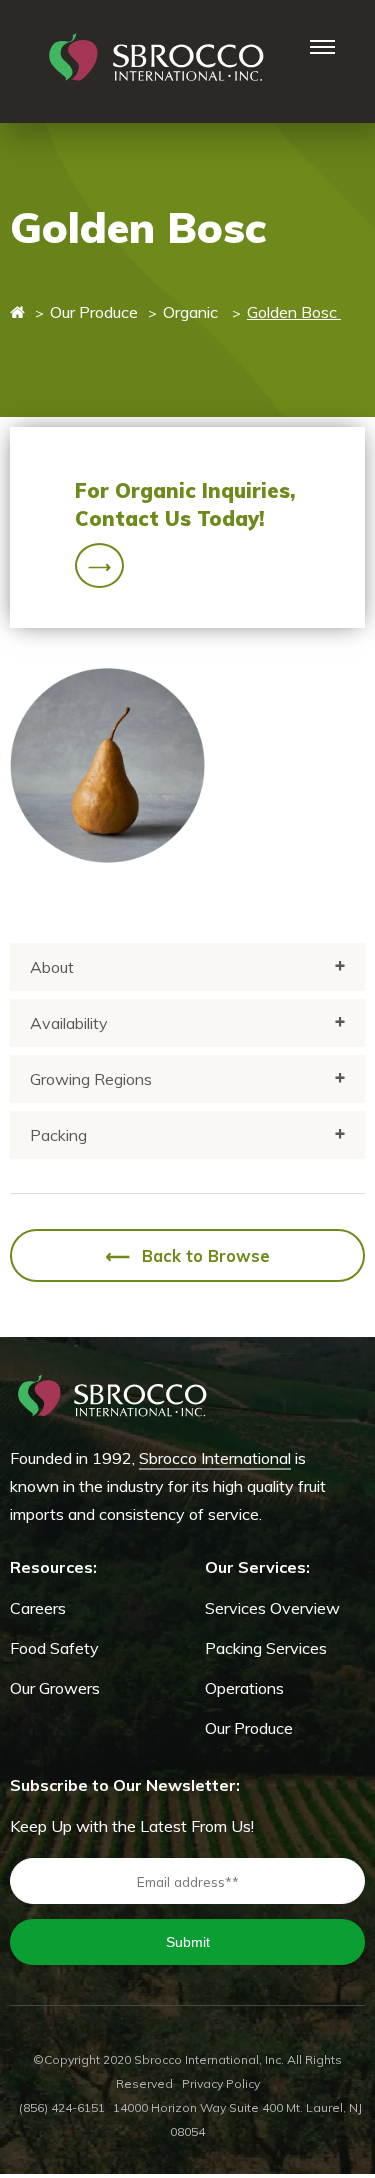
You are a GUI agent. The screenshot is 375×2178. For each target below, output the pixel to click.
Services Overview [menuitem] (272, 1608)
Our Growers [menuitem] (55, 1688)
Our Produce (94, 312)
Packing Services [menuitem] (266, 1648)
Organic (192, 312)
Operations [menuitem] (244, 1688)
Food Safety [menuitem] (54, 1648)
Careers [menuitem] (38, 1608)
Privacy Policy (221, 2083)
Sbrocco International (215, 1458)
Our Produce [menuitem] (249, 1728)
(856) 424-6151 (62, 2107)
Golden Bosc (294, 312)
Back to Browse (188, 1257)
